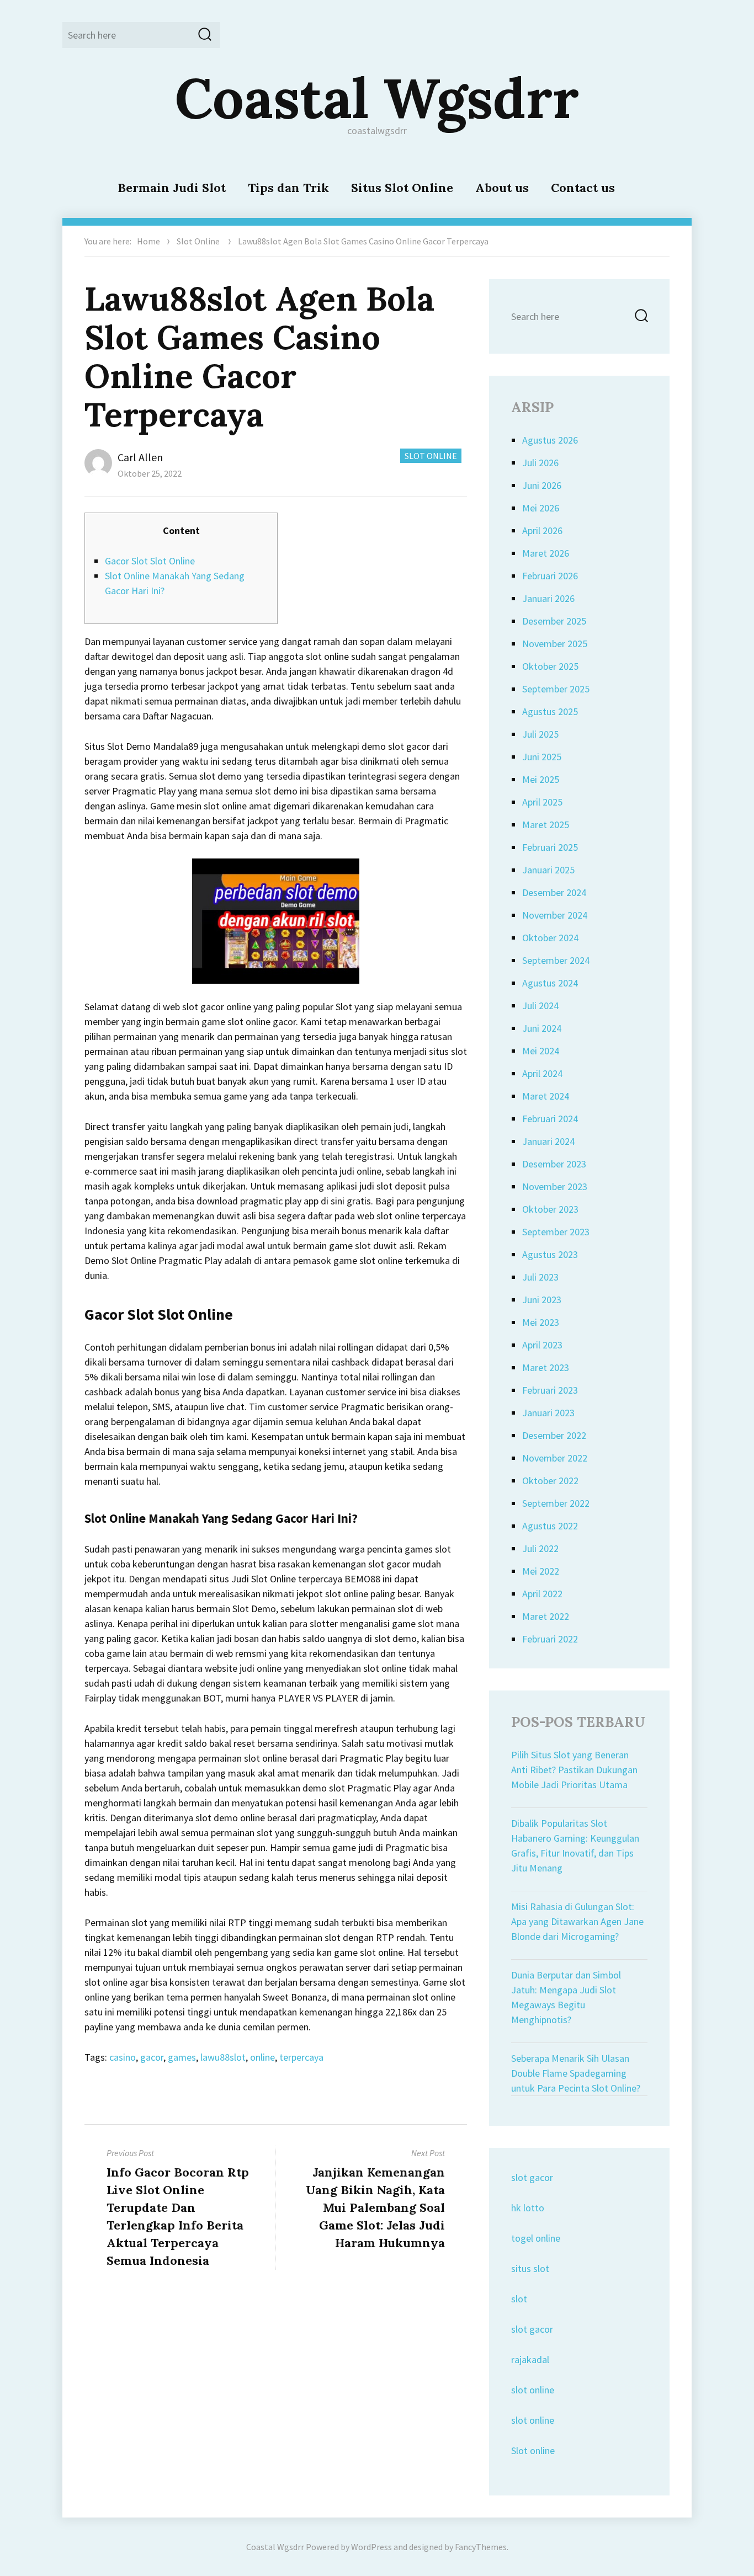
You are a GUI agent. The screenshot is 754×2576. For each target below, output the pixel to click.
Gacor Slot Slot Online (150, 561)
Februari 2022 (550, 1639)
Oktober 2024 (550, 938)
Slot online (533, 2450)
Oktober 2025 (550, 666)
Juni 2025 (542, 757)
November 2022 (555, 1458)
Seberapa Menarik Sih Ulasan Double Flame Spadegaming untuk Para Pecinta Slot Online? (576, 2073)
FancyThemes (481, 2547)
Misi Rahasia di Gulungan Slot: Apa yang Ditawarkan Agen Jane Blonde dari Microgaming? (577, 1921)
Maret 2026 (546, 553)
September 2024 (556, 960)
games (182, 2057)
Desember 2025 (554, 621)
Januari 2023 (548, 1413)
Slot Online (198, 241)
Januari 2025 (548, 870)
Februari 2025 (550, 847)
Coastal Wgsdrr (377, 98)
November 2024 (555, 915)
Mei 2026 (541, 508)
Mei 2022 (541, 1571)
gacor (152, 2057)
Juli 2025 (540, 734)
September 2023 (556, 1232)
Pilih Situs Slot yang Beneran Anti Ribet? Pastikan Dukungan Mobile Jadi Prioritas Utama (574, 1770)
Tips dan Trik (288, 188)
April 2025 (542, 802)
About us (502, 188)
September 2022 (556, 1503)
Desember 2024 (554, 892)
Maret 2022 (546, 1616)
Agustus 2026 (550, 440)
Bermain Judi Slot (172, 188)
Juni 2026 (542, 485)
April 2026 (542, 530)
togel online (536, 2238)
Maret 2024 (546, 1096)
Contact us (583, 188)
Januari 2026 (548, 598)
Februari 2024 (550, 1119)
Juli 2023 (540, 1277)
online (262, 2057)
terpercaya (301, 2057)
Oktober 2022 (550, 1481)
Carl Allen (140, 457)
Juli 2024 (540, 1006)
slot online (533, 2390)
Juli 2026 (540, 463)
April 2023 (542, 1345)
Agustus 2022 (550, 1526)
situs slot (530, 2268)
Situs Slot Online (402, 188)
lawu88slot (223, 2057)
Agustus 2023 (550, 1254)
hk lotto (528, 2208)
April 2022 (542, 1594)
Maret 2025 (546, 825)
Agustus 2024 (550, 983)
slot (519, 2299)
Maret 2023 (546, 1367)
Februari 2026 (550, 576)
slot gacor (532, 2177)
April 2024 (542, 1073)
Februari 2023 (550, 1390)
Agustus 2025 (550, 711)
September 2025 (556, 689)
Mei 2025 (541, 779)
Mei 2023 (541, 1322)
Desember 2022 (554, 1435)
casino (123, 2057)
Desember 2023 (554, 1164)
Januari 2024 (548, 1141)
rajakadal (530, 2359)
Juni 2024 (542, 1028)
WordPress (371, 2547)
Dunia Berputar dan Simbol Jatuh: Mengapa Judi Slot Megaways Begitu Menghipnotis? (566, 1997)
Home (148, 241)
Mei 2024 (541, 1051)
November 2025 (555, 644)
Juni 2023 (542, 1300)
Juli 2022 (540, 1548)
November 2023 (555, 1186)
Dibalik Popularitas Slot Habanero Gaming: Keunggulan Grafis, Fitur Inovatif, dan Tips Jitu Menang (575, 1846)
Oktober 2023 (550, 1209)
